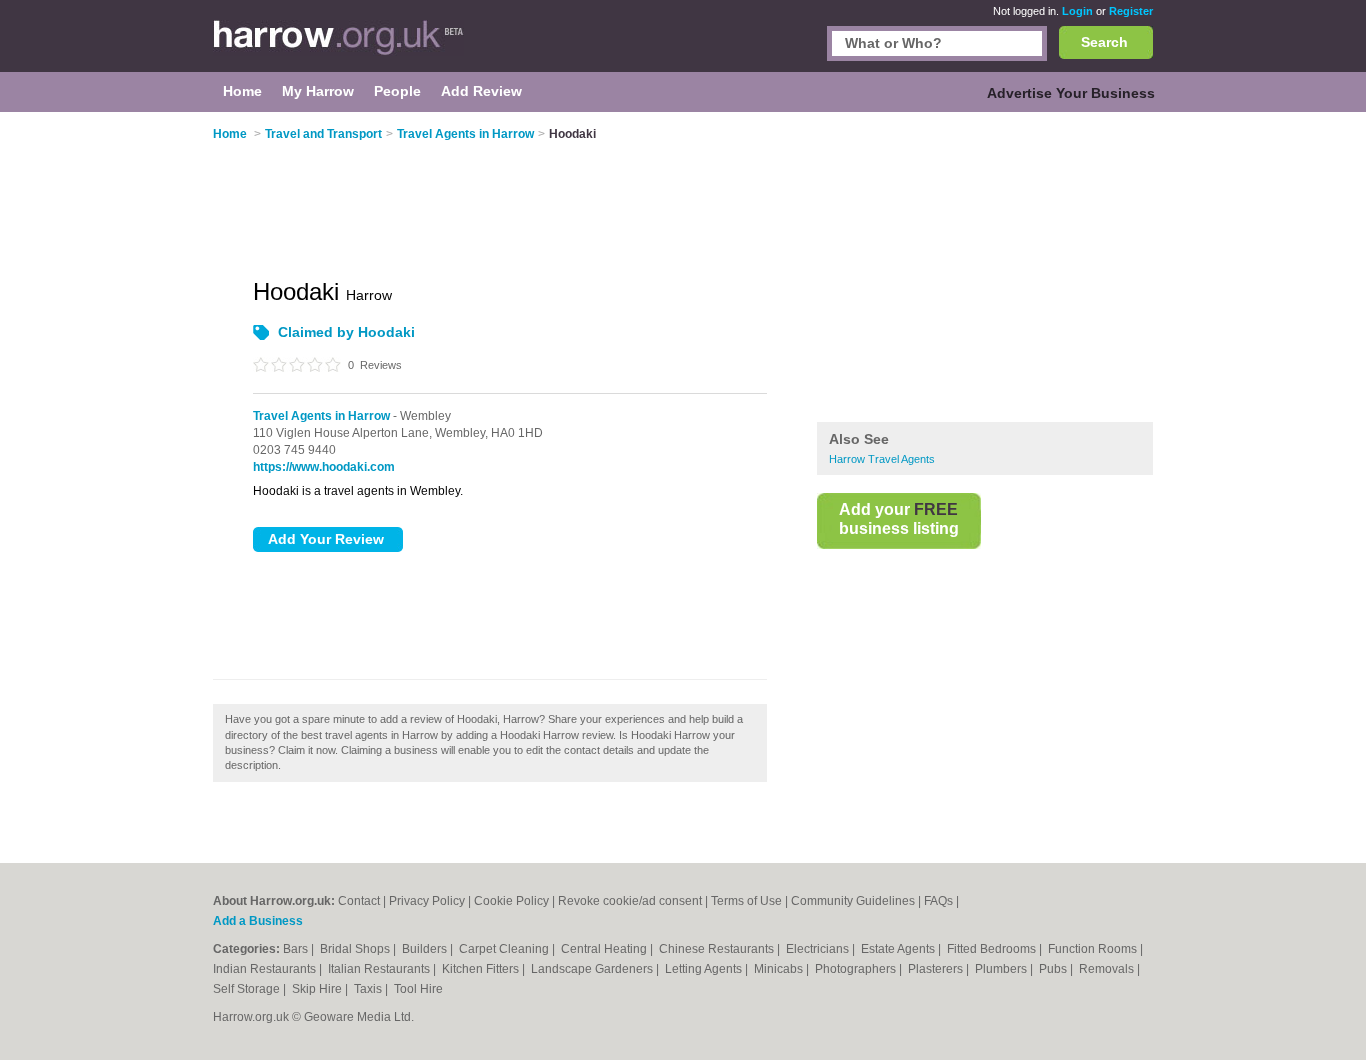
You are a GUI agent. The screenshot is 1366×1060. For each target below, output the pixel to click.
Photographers (857, 969)
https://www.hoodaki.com (324, 467)
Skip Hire (318, 989)
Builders (426, 949)
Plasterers (937, 969)
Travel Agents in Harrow (321, 416)
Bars (297, 949)
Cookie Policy (511, 901)
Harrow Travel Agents (882, 459)
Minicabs (780, 969)
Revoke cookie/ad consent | (634, 901)
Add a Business (258, 921)
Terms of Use (746, 901)
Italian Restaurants (380, 969)
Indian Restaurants (266, 969)
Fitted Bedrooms (993, 949)
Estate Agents (899, 949)
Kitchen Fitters (482, 969)
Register (1131, 11)
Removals (1108, 969)
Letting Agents (705, 969)
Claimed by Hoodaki (346, 332)
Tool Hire (418, 989)
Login (1077, 11)
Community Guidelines (853, 901)
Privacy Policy (427, 901)
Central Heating (605, 949)
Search (1104, 42)
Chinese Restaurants (718, 949)
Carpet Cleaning (505, 949)
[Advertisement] (985, 269)
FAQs (938, 901)
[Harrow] (338, 46)
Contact (359, 901)
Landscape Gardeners (593, 969)
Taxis (369, 989)
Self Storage (248, 989)
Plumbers (1002, 969)
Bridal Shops (356, 949)
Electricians (819, 949)
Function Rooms (1094, 949)
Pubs (1054, 969)
